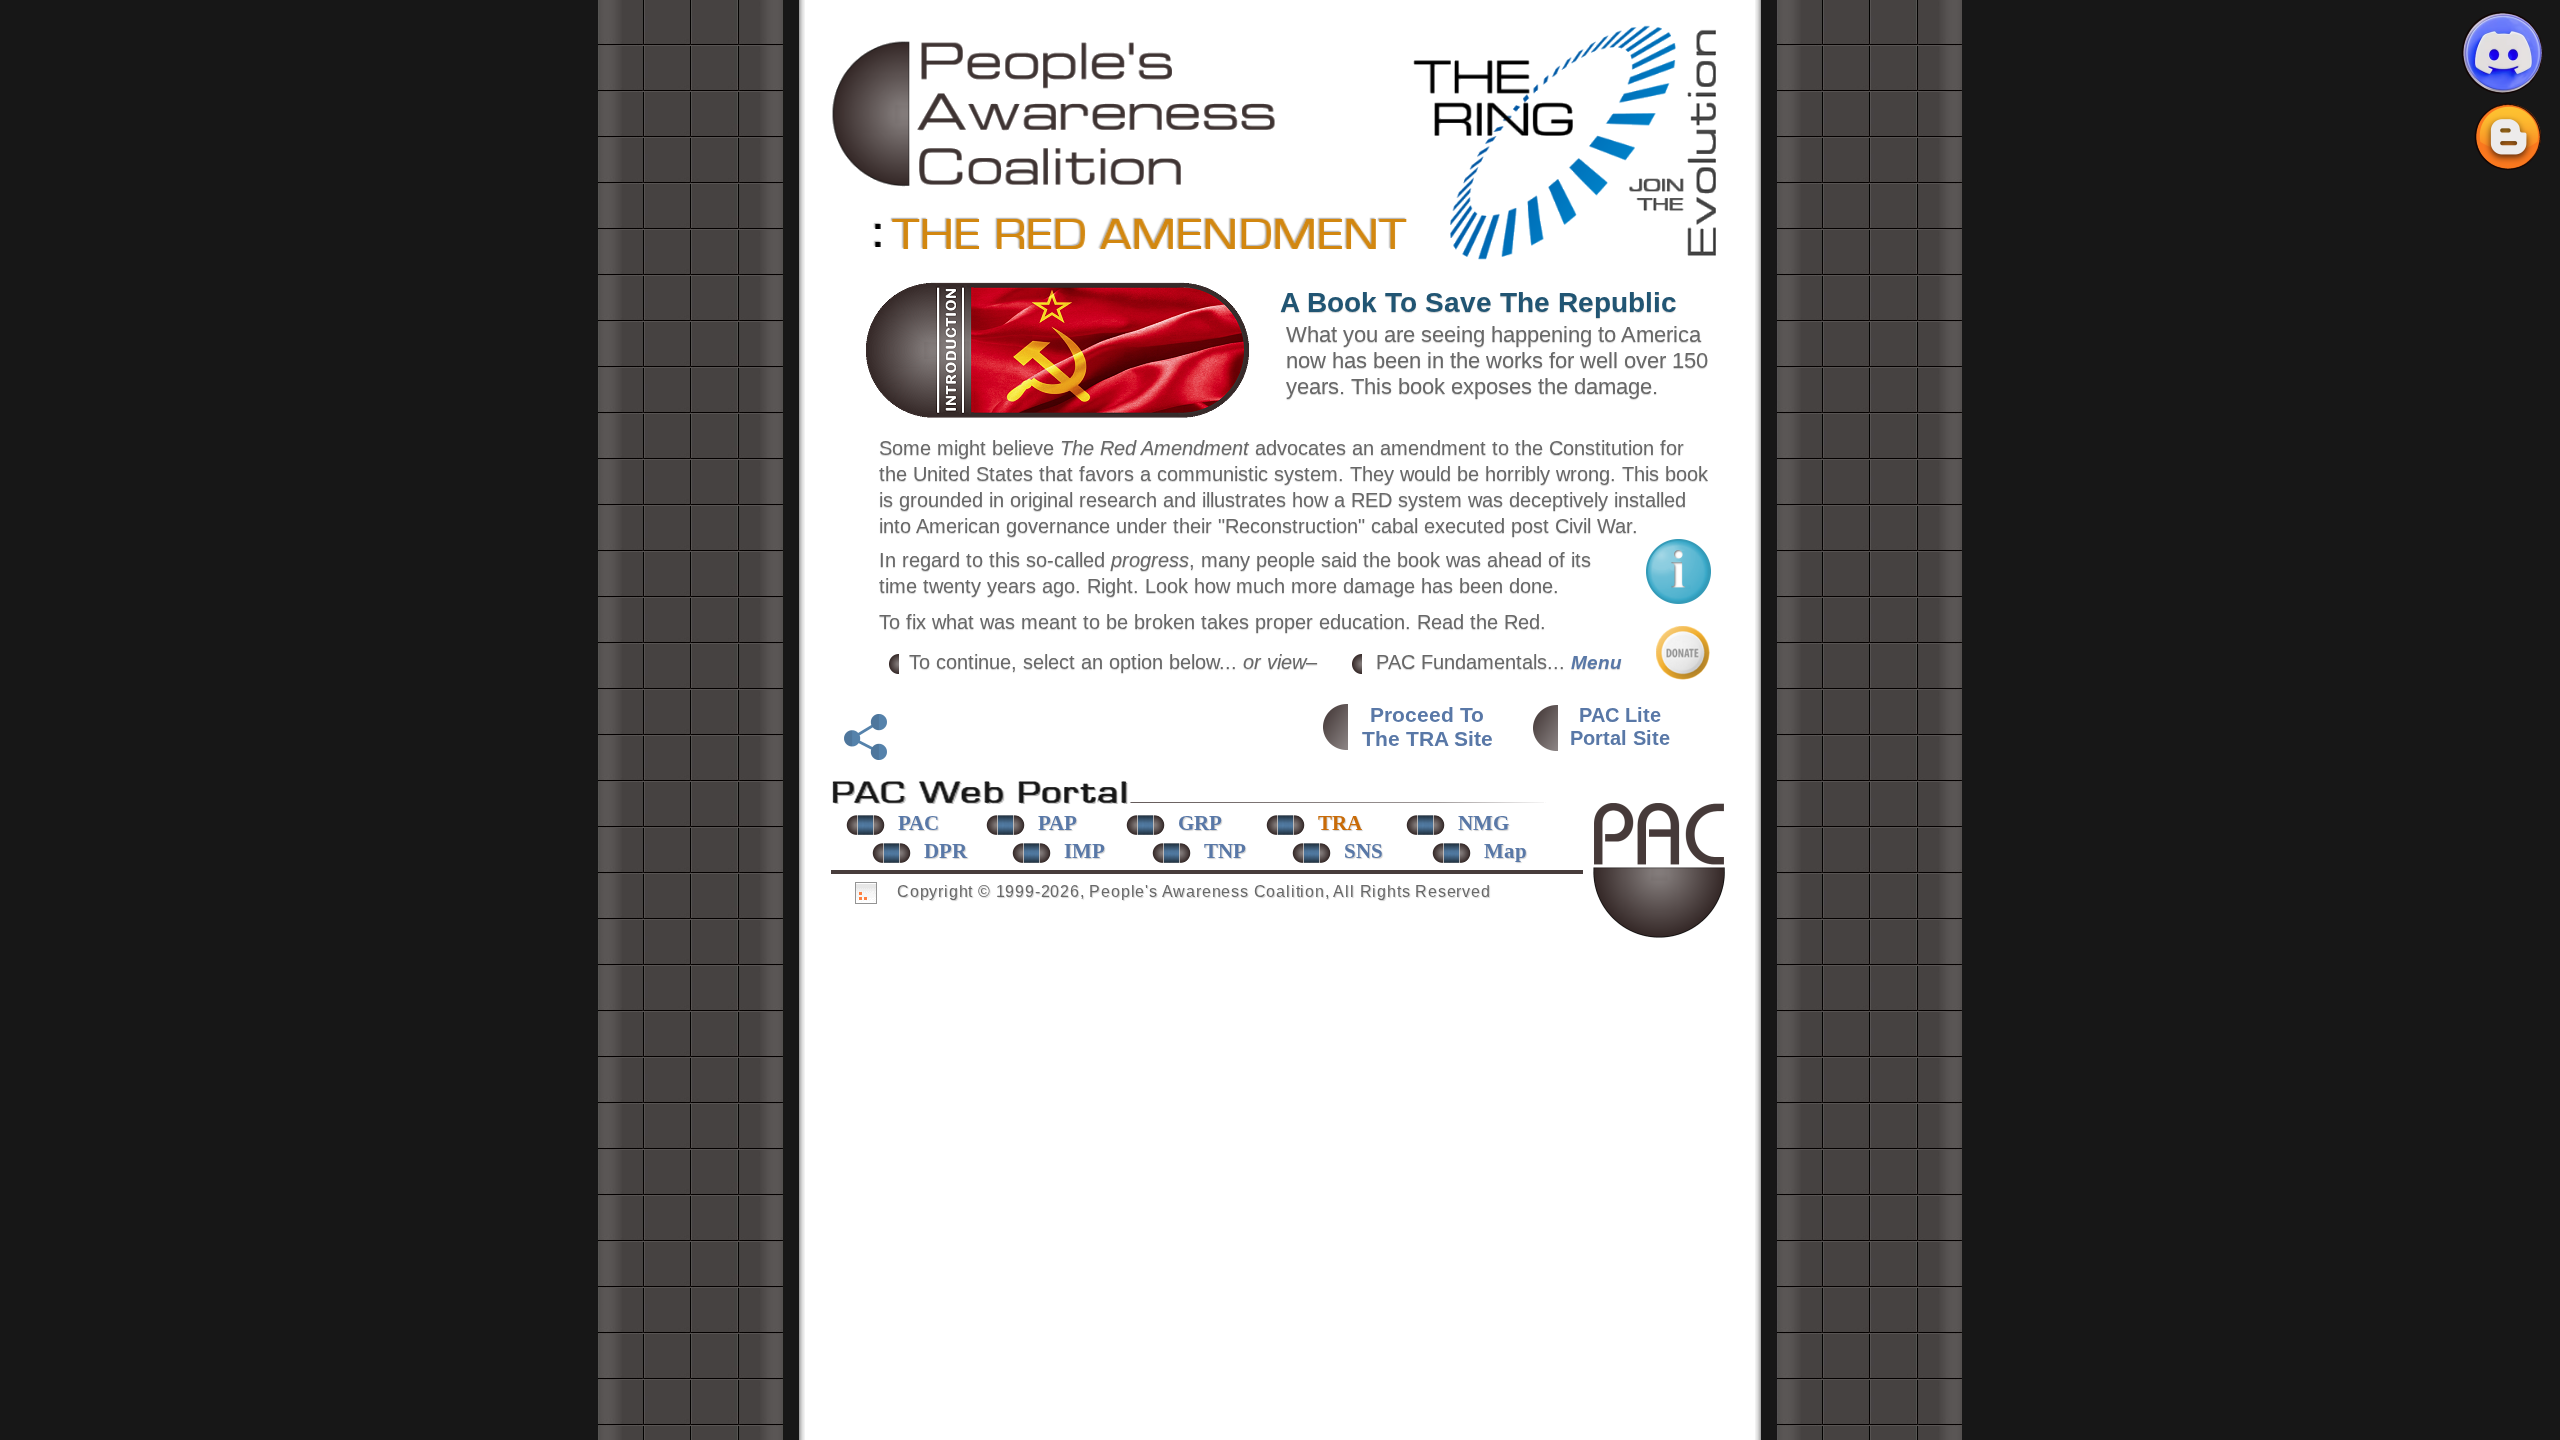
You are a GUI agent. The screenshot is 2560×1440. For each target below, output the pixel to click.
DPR (945, 851)
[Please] (1683, 673)
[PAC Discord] (2502, 52)
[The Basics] (1678, 597)
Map (1505, 851)
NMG (1483, 823)
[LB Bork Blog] (2508, 137)
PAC (918, 823)
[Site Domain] (1055, 181)
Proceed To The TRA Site (1427, 726)
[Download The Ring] (1570, 258)
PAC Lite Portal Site (1620, 726)
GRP (1200, 823)
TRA (1340, 823)
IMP (1084, 851)
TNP (1225, 851)
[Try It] (1057, 413)
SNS (1363, 851)
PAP (1057, 823)
